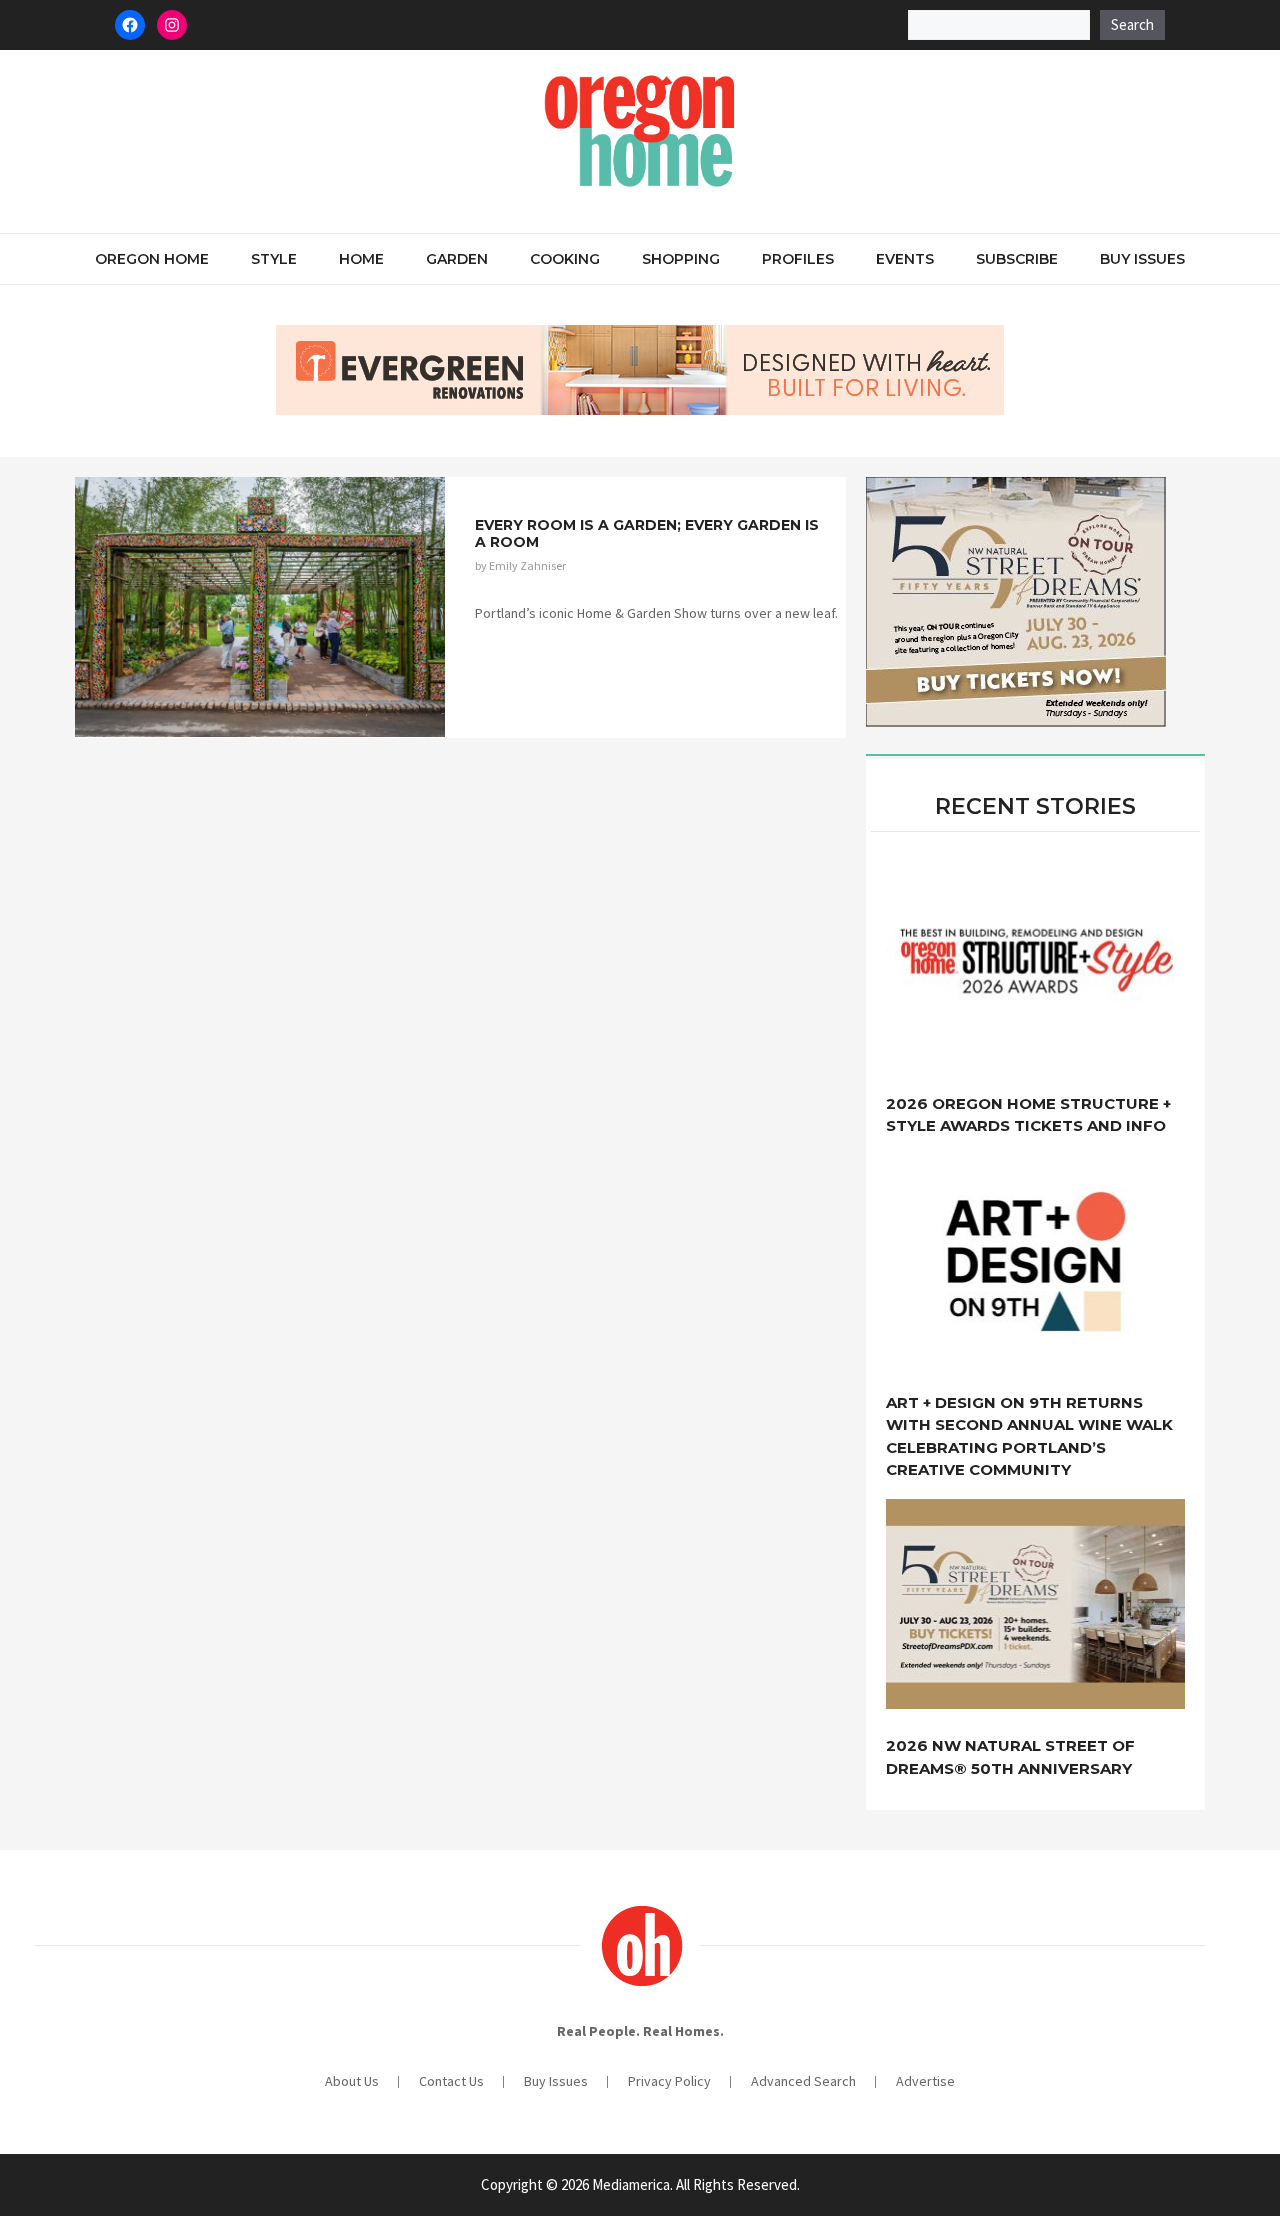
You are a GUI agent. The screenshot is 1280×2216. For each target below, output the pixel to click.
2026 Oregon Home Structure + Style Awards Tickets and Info (1028, 1115)
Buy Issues (1142, 259)
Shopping (681, 259)
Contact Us (451, 2081)
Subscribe (1017, 259)
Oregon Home (152, 259)
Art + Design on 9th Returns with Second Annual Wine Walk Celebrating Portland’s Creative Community (1029, 1436)
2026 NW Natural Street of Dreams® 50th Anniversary (1010, 1757)
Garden (457, 259)
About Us (352, 2081)
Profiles (798, 259)
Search (1132, 24)
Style (274, 259)
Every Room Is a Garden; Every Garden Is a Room (647, 533)
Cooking (565, 259)
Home (361, 259)
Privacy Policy (669, 2081)
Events (905, 259)
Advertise (925, 2081)
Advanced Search (803, 2081)
